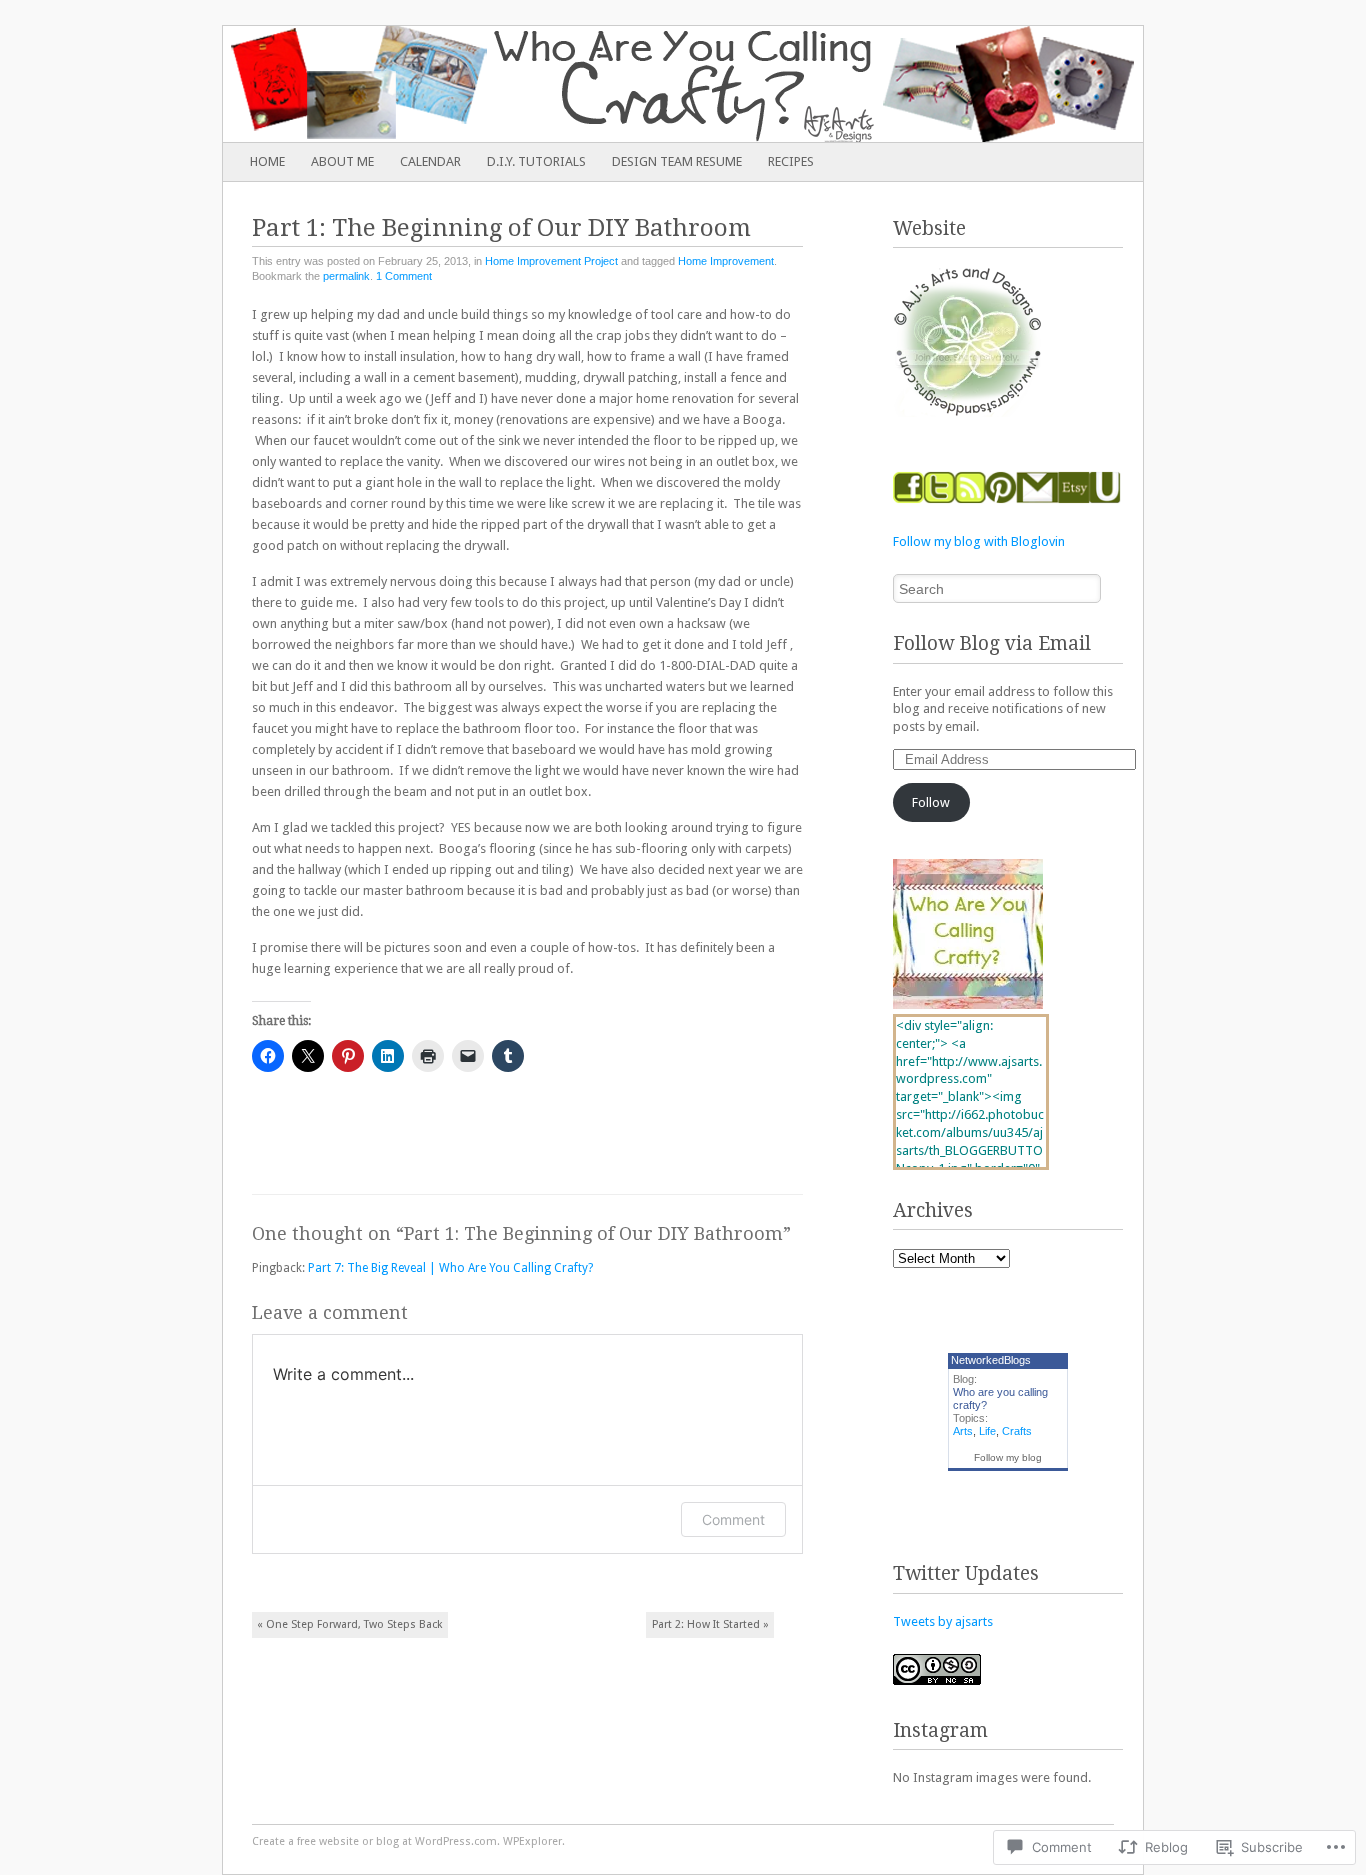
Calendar (430, 161)
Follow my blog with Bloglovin (979, 541)
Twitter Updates (966, 1573)
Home (267, 161)
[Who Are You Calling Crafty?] (591, 84)
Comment (733, 1519)
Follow (931, 802)
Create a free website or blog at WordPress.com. (376, 1841)
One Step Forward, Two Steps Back (349, 1624)
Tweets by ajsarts (943, 1621)
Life (987, 1431)
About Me (342, 161)
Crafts (1017, 1431)
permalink (346, 276)
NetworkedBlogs (991, 1360)
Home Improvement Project (551, 261)
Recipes (791, 161)
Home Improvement (726, 261)
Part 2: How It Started (710, 1624)
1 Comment (404, 276)
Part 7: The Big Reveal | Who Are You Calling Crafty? (450, 1268)
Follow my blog (1008, 1457)
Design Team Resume (677, 161)
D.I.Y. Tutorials (536, 161)
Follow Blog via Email (992, 643)
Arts (963, 1431)
